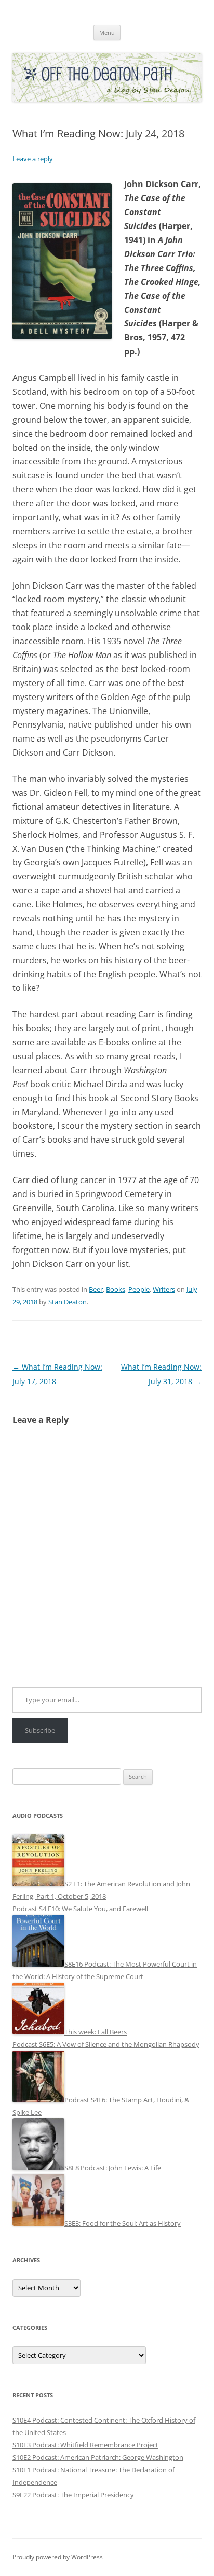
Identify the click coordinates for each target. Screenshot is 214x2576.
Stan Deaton (68, 1302)
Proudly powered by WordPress (58, 2557)
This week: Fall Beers (96, 2032)
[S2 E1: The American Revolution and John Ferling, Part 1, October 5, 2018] (38, 1884)
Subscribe (40, 1730)
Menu (107, 32)
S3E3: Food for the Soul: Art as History (123, 2223)
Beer (96, 1289)
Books (116, 1289)
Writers (164, 1289)
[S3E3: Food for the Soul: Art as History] (38, 2223)
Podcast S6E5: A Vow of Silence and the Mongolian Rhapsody (106, 2044)
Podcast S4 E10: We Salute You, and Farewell (80, 1909)
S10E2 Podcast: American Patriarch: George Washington (98, 2457)
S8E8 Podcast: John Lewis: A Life (113, 2168)
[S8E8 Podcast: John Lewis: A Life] (38, 2168)
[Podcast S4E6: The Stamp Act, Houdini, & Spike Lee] (38, 2100)
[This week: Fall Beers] (38, 2032)
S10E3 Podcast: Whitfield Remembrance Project (85, 2445)
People (139, 1289)
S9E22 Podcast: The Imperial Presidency (73, 2495)
